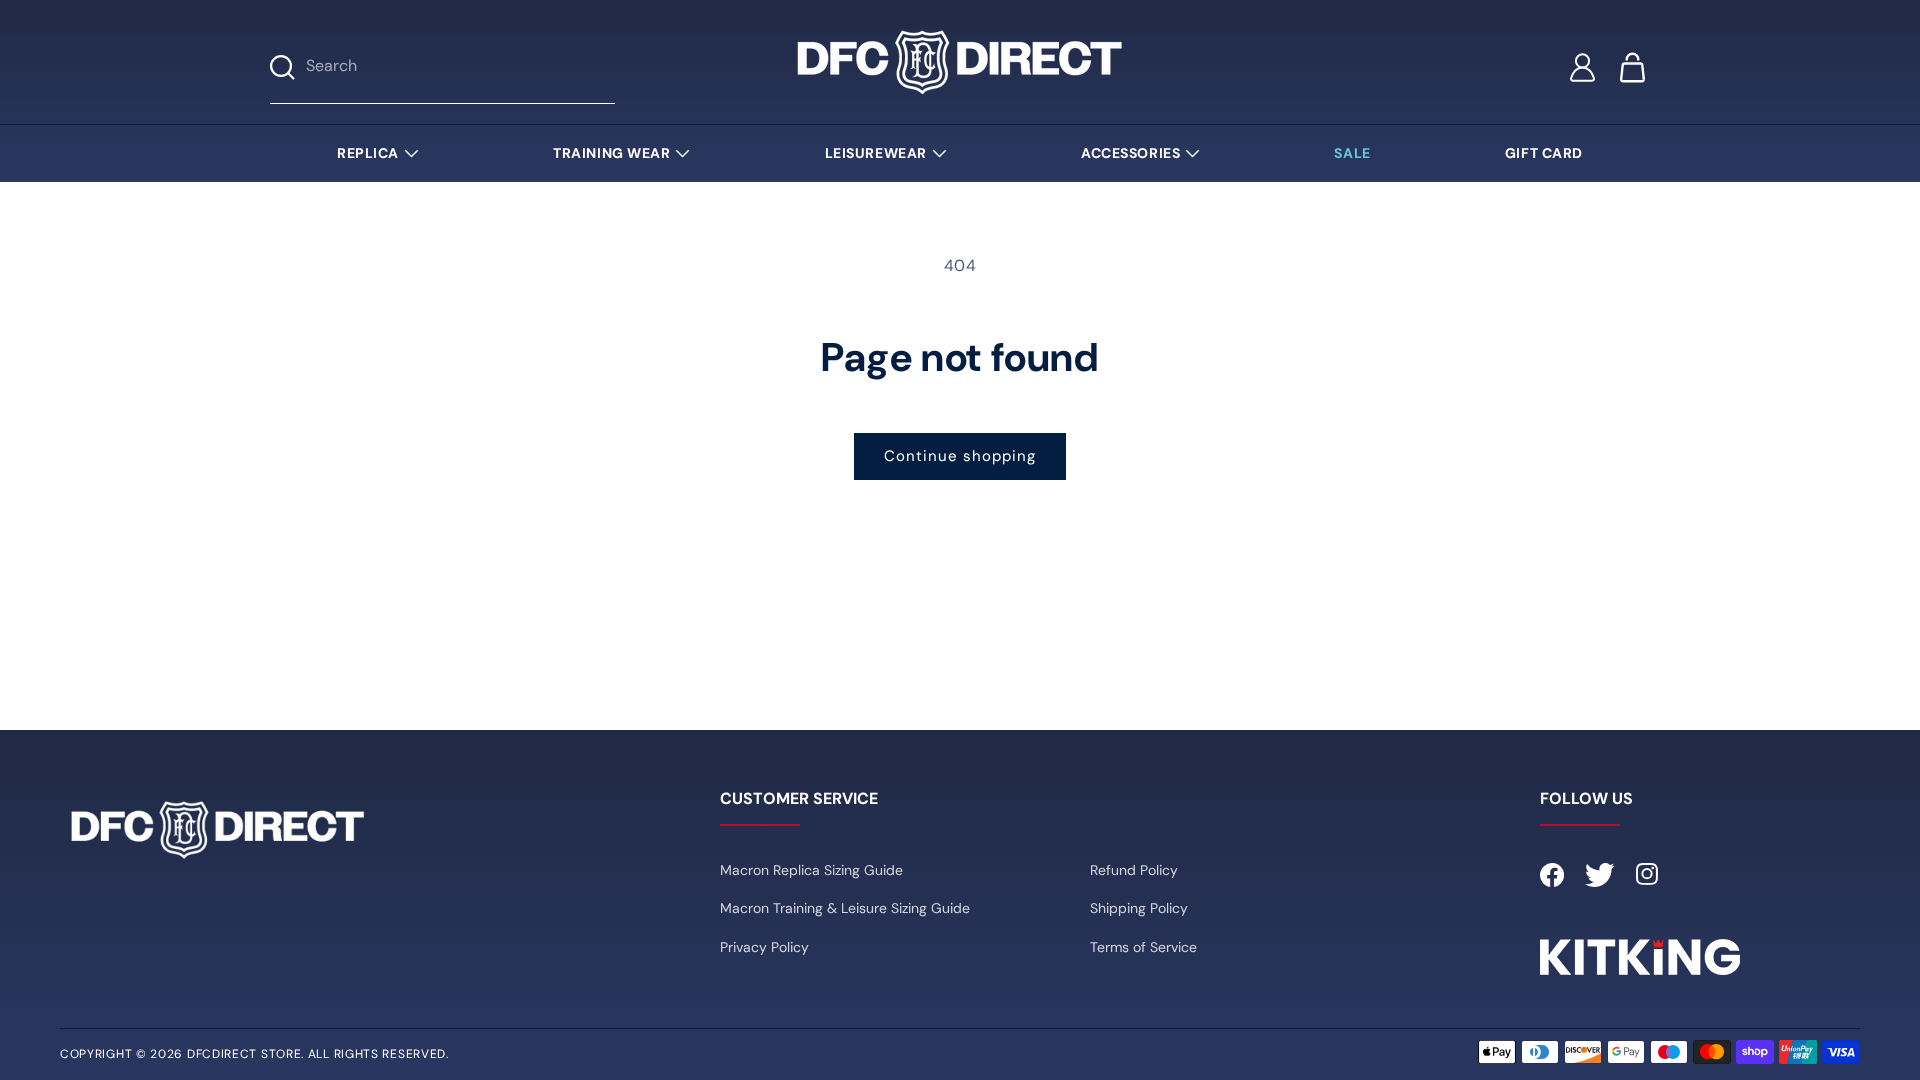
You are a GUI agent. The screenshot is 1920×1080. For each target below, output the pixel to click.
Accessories (1130, 153)
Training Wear (611, 153)
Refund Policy (1134, 870)
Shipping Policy (1139, 908)
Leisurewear (876, 153)
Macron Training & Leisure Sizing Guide (845, 908)
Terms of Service (1143, 947)
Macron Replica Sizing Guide (811, 870)
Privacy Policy (764, 947)
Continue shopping (960, 456)
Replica (368, 153)
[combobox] (460, 67)
